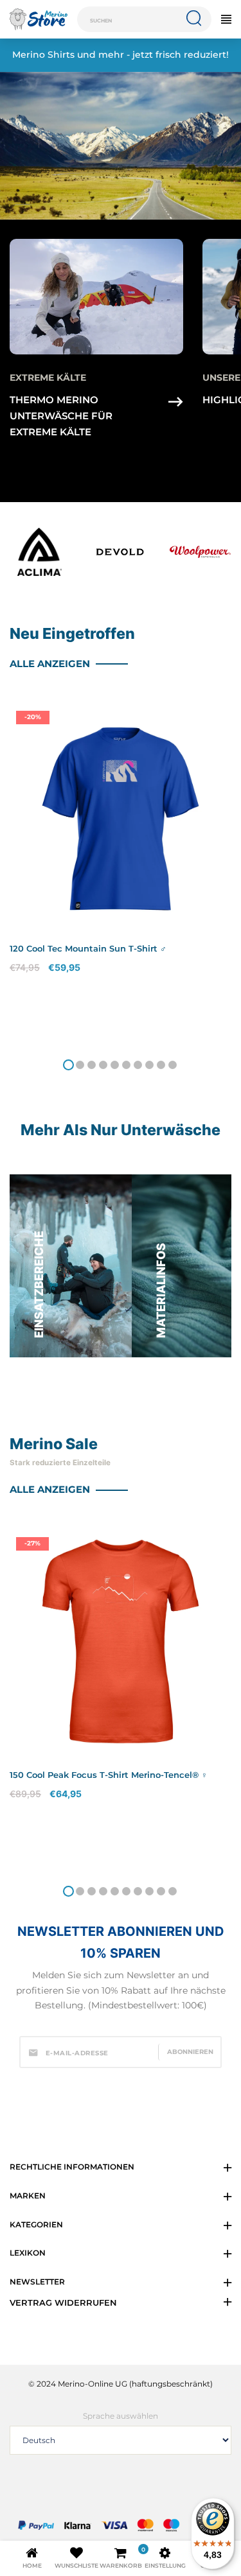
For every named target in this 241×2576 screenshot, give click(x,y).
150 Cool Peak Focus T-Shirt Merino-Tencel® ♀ (109, 1775)
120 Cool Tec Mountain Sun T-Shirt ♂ (88, 948)
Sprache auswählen (121, 2416)
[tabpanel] (121, 874)
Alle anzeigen (51, 664)
